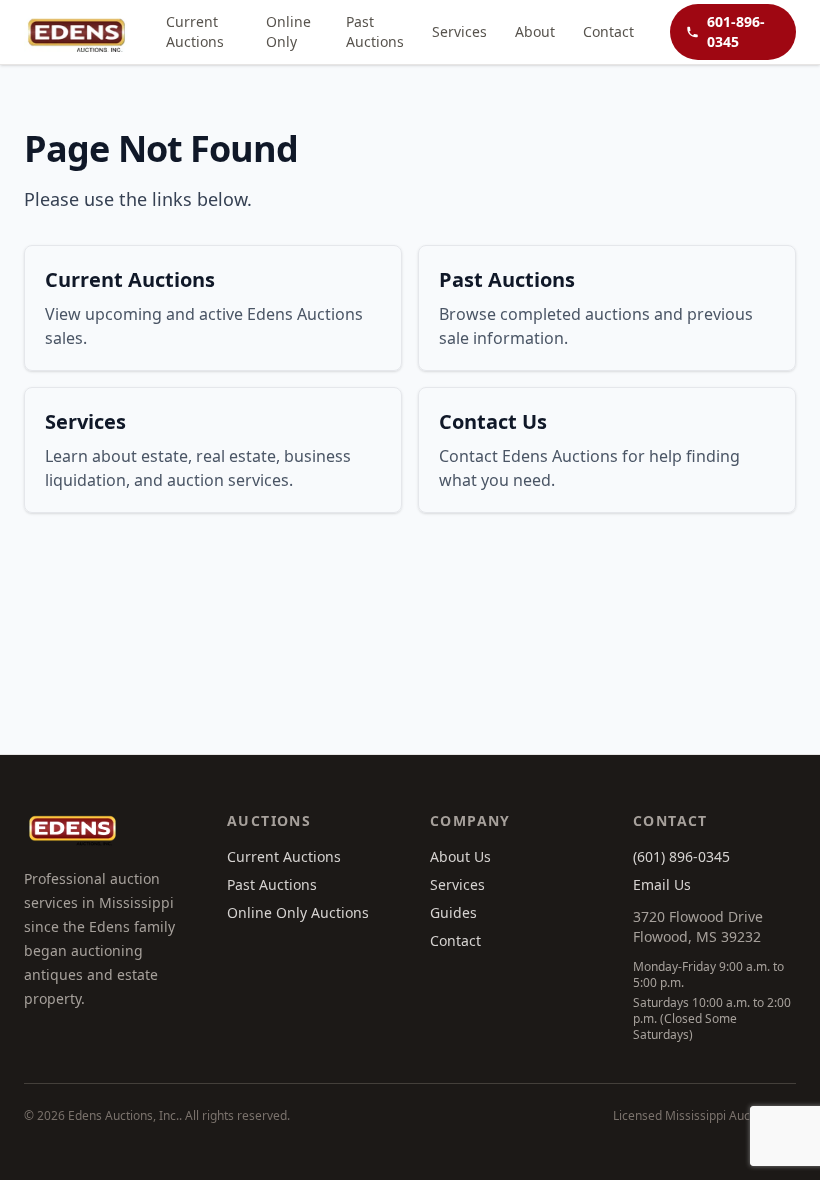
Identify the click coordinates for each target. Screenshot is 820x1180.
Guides (453, 912)
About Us (460, 856)
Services (459, 31)
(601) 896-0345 (681, 856)
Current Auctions (195, 31)
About (535, 31)
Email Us (662, 884)
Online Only (288, 31)
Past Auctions (375, 31)
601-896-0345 (736, 31)
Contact (608, 31)
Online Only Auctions (298, 912)
